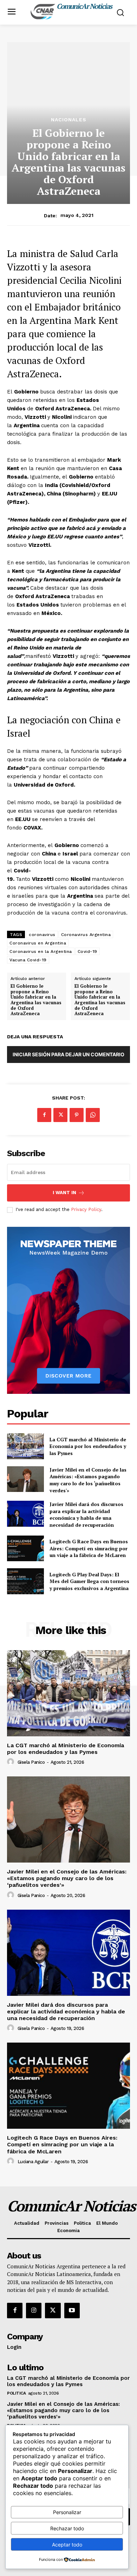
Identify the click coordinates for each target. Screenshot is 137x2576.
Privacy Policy (86, 1209)
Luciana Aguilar (33, 2162)
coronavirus (42, 935)
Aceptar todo (67, 2545)
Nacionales (69, 120)
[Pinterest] (77, 1115)
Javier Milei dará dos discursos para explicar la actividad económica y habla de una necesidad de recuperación (86, 1514)
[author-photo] (12, 1762)
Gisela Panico (31, 1762)
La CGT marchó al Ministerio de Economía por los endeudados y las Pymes (88, 1446)
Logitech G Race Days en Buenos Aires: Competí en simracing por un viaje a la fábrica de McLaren (89, 1548)
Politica (16, 2393)
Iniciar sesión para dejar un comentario (68, 1054)
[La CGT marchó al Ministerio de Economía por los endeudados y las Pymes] (25, 1446)
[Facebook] (44, 1115)
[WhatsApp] (93, 1115)
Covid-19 (87, 951)
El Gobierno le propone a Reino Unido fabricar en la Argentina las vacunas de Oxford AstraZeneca (36, 1000)
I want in (64, 1193)
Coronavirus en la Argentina (41, 951)
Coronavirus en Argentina (38, 943)
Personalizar (67, 2512)
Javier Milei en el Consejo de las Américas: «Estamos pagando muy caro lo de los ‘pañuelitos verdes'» (88, 1480)
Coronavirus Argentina (86, 935)
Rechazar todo (67, 2528)
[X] (60, 1115)
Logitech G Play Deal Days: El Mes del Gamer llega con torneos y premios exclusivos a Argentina (89, 1581)
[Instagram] (34, 2311)
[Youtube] (72, 2311)
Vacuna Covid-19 (28, 960)
